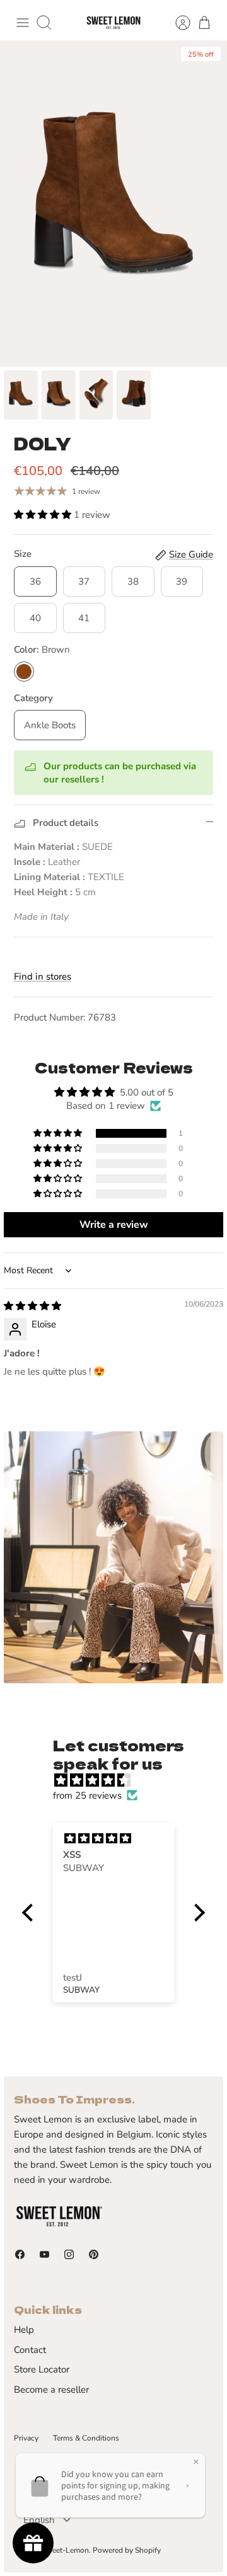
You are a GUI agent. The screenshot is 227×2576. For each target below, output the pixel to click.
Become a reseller (51, 2390)
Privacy (26, 2438)
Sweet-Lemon (65, 2550)
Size (23, 554)
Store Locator (42, 2369)
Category (33, 698)
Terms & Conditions (86, 2438)
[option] (113, 203)
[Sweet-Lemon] (113, 23)
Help (24, 2330)
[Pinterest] (94, 2254)
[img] (32, 1306)
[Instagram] (69, 2254)
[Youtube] (44, 2254)
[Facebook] (20, 2254)
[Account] (177, 23)
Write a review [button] (114, 1225)
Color (42, 650)
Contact (30, 2350)
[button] (44, 515)
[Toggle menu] (23, 23)
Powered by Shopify (127, 2550)
